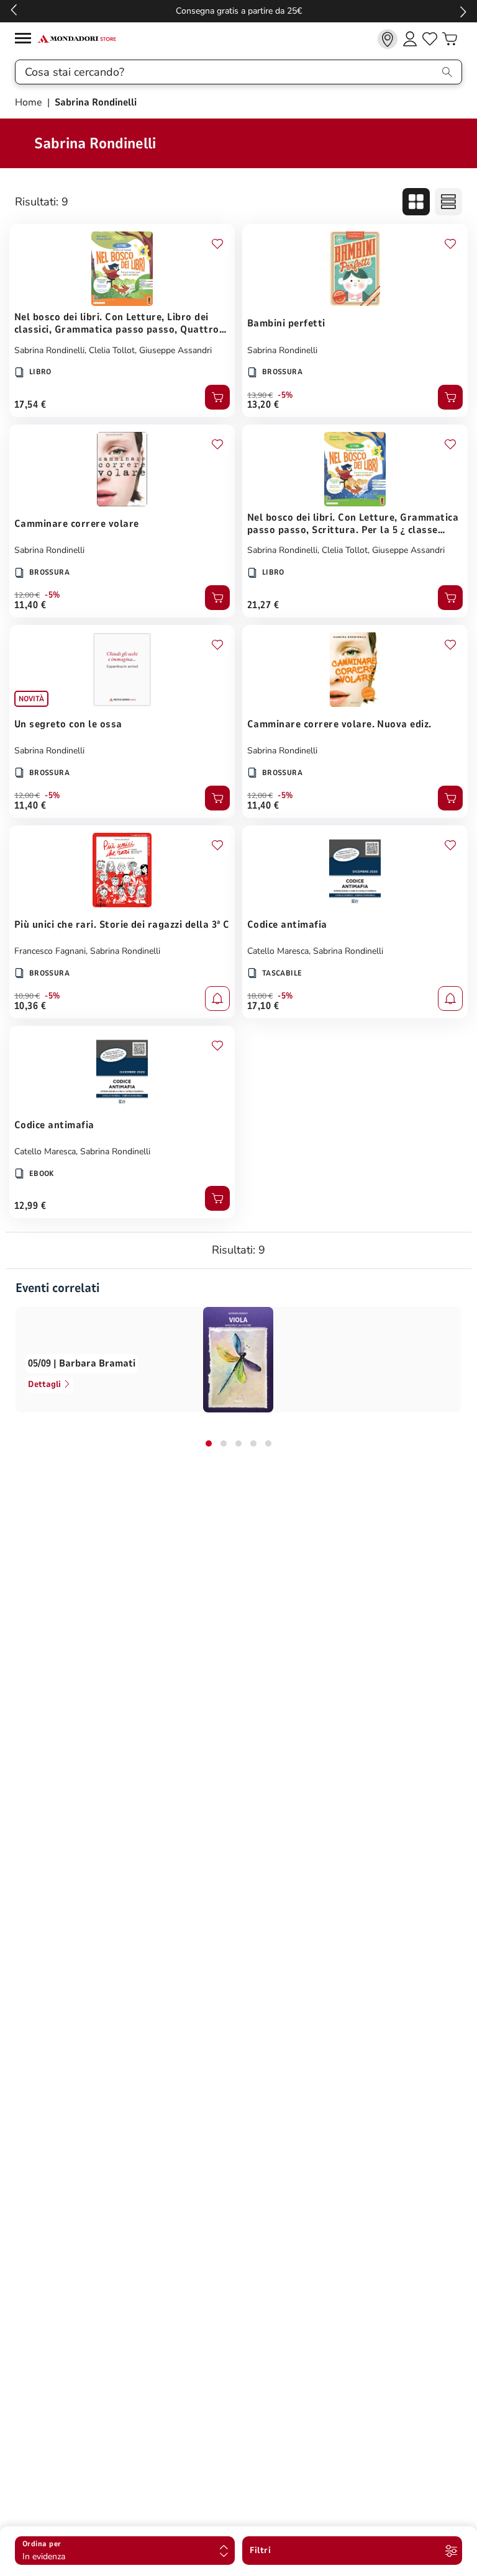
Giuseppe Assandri (175, 350)
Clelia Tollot (112, 350)
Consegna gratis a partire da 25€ (239, 11)
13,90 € (260, 395)
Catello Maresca (278, 951)
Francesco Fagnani (50, 951)
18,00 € (260, 996)
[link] (388, 39)
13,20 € (263, 405)
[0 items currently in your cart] (450, 39)
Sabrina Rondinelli (49, 350)
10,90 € (27, 996)
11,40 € (30, 605)
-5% (285, 395)
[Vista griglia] (416, 202)
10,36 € (30, 1006)
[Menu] (26, 40)
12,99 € (30, 1206)
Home (30, 102)
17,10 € (263, 1006)
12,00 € (27, 595)
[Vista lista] (448, 202)
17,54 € (30, 405)
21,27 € (263, 605)
